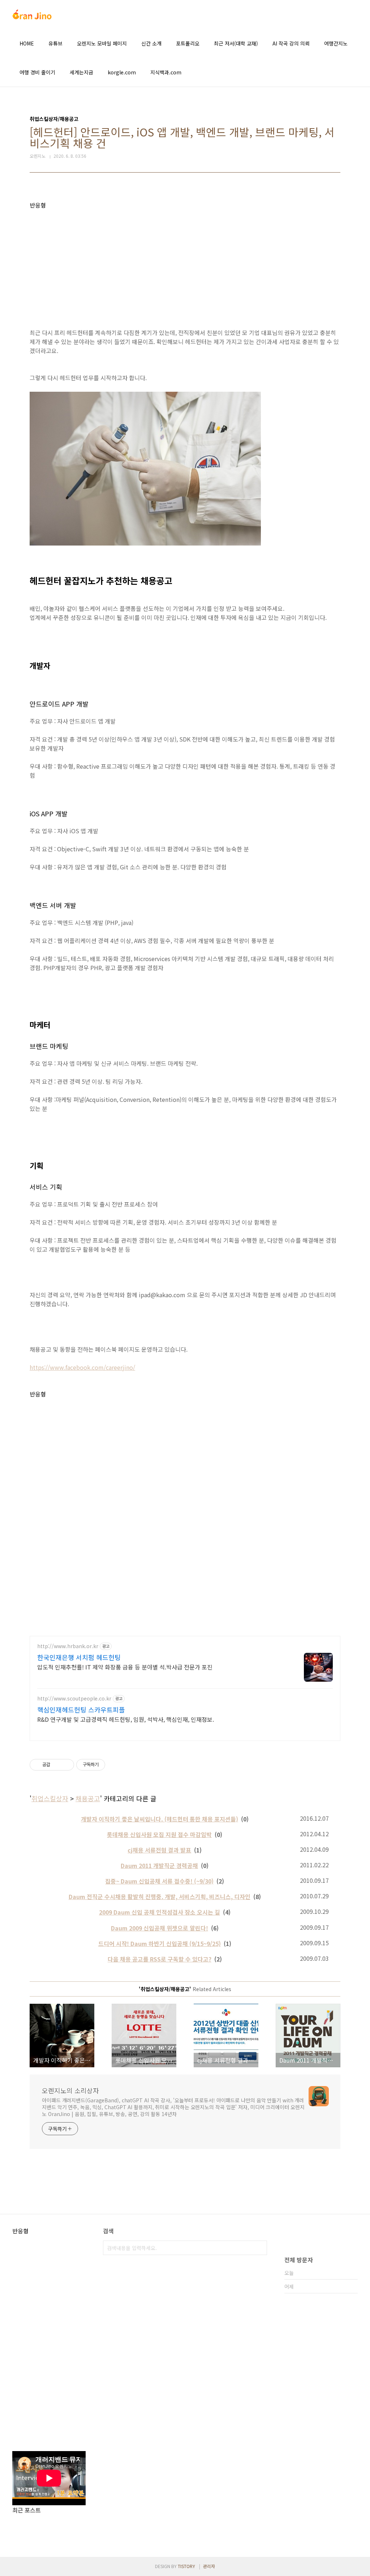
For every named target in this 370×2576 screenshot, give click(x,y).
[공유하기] (57, 1765)
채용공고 (88, 1798)
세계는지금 (81, 72)
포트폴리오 (188, 43)
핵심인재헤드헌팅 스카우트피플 (81, 1710)
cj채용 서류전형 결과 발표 (159, 1850)
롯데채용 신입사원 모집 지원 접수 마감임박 (159, 1834)
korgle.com (122, 72)
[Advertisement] (185, 259)
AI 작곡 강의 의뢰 (291, 43)
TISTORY (186, 2566)
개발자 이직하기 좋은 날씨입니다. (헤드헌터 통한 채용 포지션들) (160, 1819)
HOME (27, 43)
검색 (260, 2248)
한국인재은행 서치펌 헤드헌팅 (79, 1657)
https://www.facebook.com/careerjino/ (82, 1367)
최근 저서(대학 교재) (236, 43)
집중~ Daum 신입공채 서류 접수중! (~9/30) (159, 1881)
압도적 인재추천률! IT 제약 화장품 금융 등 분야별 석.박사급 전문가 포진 (125, 1667)
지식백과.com (166, 72)
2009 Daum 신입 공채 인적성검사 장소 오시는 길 (160, 1912)
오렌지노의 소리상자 (70, 2090)
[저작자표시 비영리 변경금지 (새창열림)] (115, 1765)
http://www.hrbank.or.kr (68, 1646)
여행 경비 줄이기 (37, 72)
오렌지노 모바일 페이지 (102, 43)
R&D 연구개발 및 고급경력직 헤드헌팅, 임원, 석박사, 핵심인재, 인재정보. (126, 1719)
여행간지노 (336, 43)
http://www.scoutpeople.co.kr (74, 1698)
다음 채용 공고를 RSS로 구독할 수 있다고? (160, 1959)
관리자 (209, 2566)
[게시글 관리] (66, 1765)
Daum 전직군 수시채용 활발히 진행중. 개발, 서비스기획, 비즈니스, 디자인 (160, 1897)
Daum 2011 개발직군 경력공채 (159, 1865)
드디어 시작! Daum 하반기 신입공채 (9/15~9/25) (160, 1943)
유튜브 (55, 43)
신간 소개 (151, 43)
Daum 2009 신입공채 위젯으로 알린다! (160, 1928)
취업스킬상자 (50, 1798)
